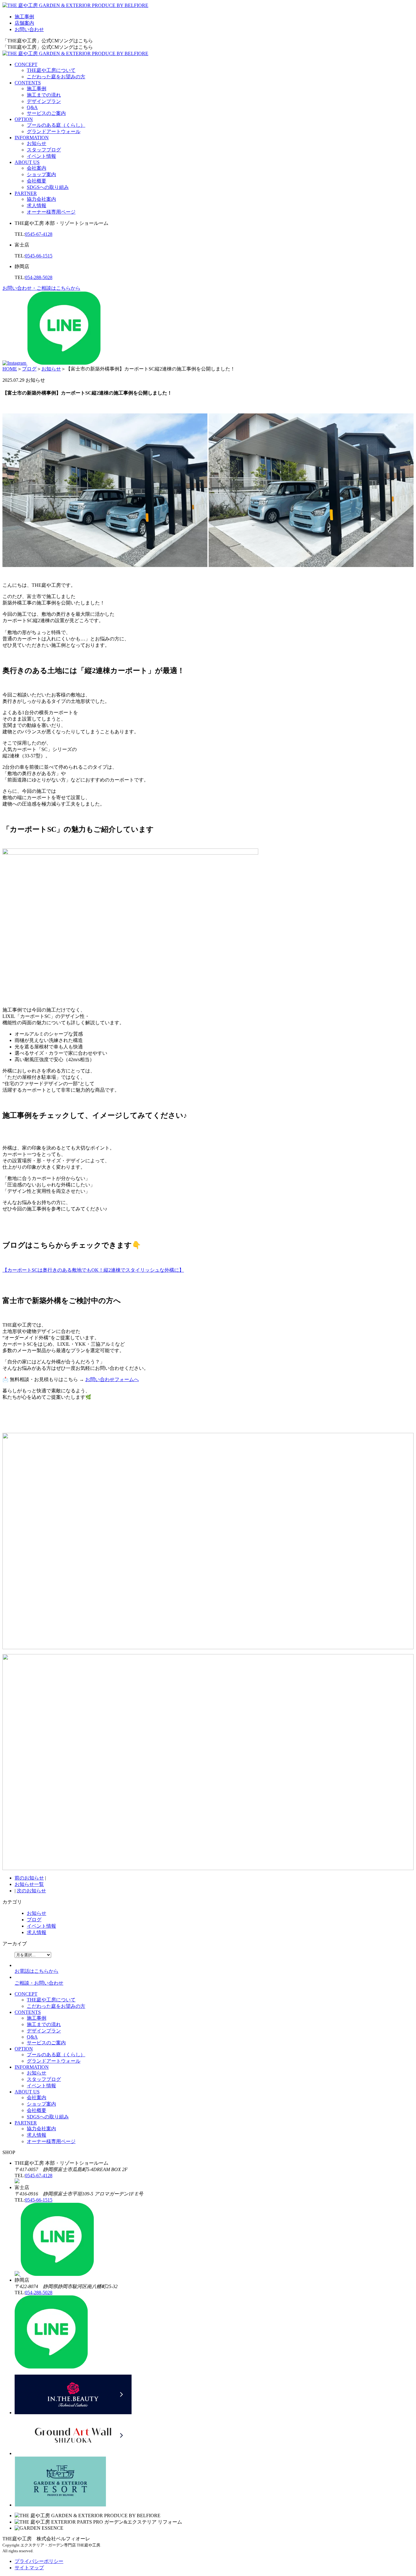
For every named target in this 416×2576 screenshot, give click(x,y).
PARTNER (26, 193)
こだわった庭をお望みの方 (56, 77)
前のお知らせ (29, 1878)
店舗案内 (24, 23)
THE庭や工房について (51, 70)
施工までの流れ (44, 95)
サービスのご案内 (46, 113)
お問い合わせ (29, 29)
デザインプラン (44, 101)
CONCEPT (26, 64)
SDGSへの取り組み (48, 187)
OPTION (24, 119)
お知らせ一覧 (29, 1884)
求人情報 (37, 206)
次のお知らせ (31, 1891)
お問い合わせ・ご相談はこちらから (41, 288)
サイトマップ (29, 2568)
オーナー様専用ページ (51, 212)
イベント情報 (41, 156)
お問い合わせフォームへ (112, 1379)
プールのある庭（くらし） (56, 125)
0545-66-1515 (39, 256)
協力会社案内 (41, 199)
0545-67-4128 (39, 234)
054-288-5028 (39, 277)
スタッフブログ (44, 150)
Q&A (32, 107)
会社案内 (37, 168)
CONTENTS (28, 83)
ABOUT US (27, 162)
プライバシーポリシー (39, 2561)
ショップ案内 (41, 174)
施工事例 (24, 17)
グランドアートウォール (54, 131)
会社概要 (37, 181)
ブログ (34, 1920)
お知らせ (37, 143)
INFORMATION (32, 138)
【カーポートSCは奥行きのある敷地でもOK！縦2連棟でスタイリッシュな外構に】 (93, 1270)
